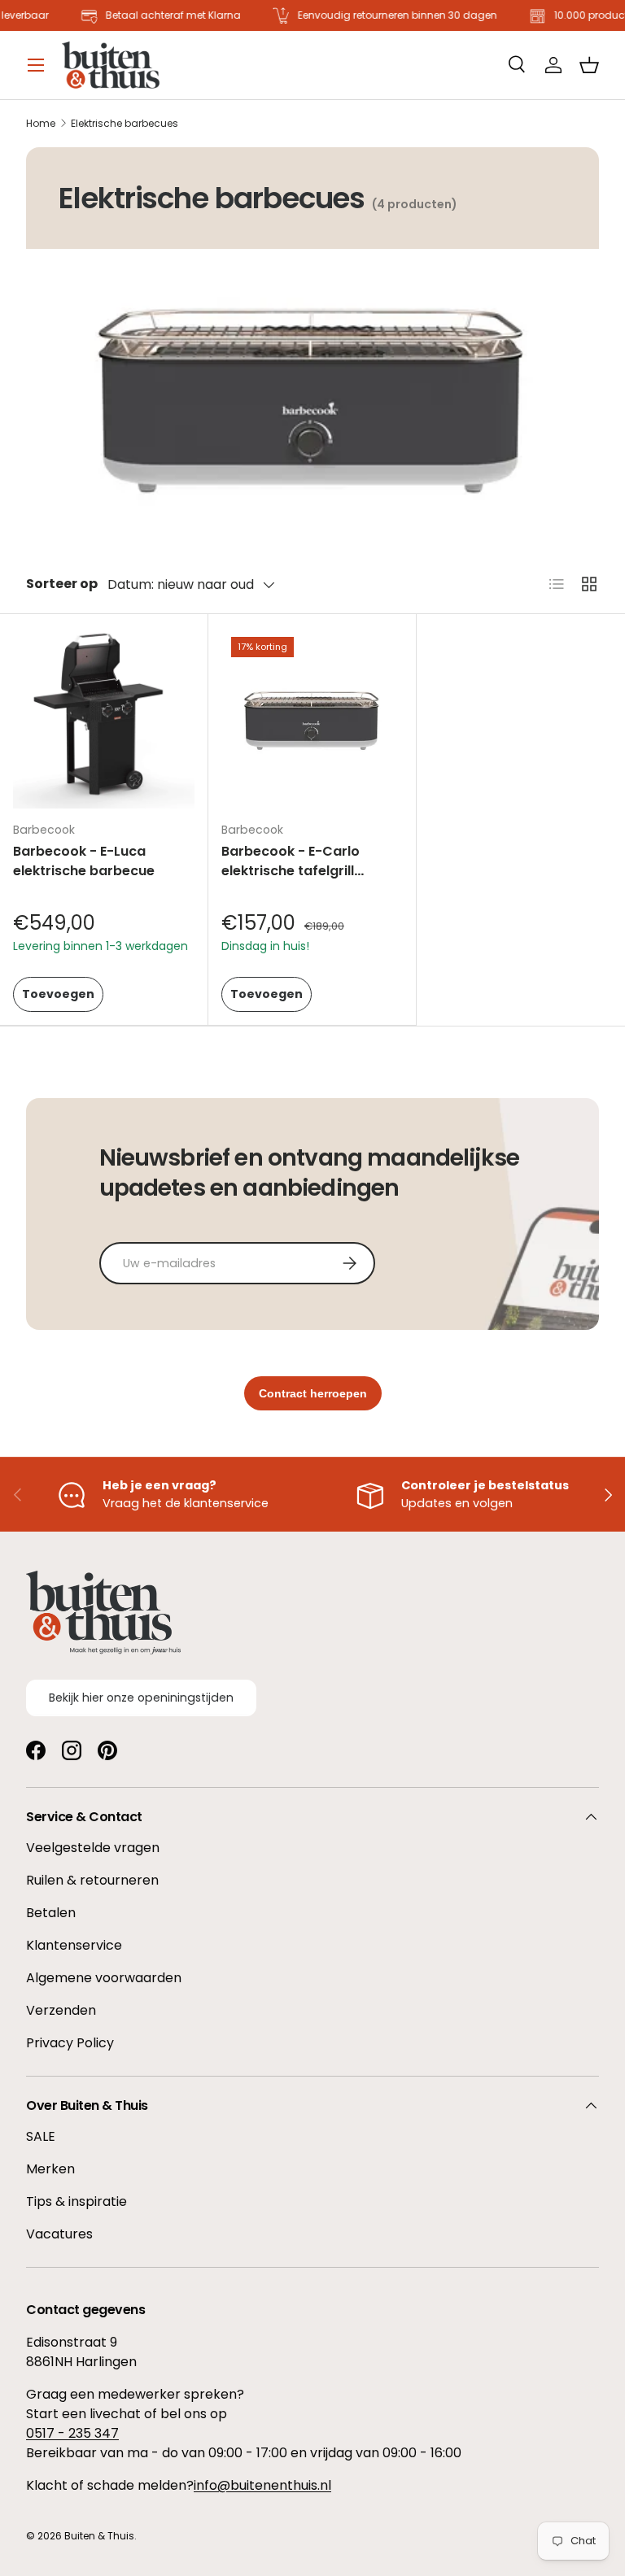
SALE (41, 2136)
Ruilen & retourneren (92, 1880)
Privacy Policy (70, 2043)
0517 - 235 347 (72, 2433)
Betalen (51, 1913)
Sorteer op (62, 584)
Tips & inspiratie (76, 2201)
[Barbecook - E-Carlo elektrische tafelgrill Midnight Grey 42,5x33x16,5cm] (312, 718)
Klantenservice (74, 1945)
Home (41, 124)
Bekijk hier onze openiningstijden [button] (141, 1698)
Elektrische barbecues (125, 124)
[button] (589, 65)
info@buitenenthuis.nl (262, 2485)
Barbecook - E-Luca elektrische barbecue (84, 861)
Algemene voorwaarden (104, 1978)
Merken (50, 2169)
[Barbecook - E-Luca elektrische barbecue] (104, 718)
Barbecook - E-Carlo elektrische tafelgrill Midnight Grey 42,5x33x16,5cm (291, 880)
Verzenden (61, 2010)
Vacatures (59, 2234)
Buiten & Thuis (99, 2536)
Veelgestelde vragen (93, 1848)
